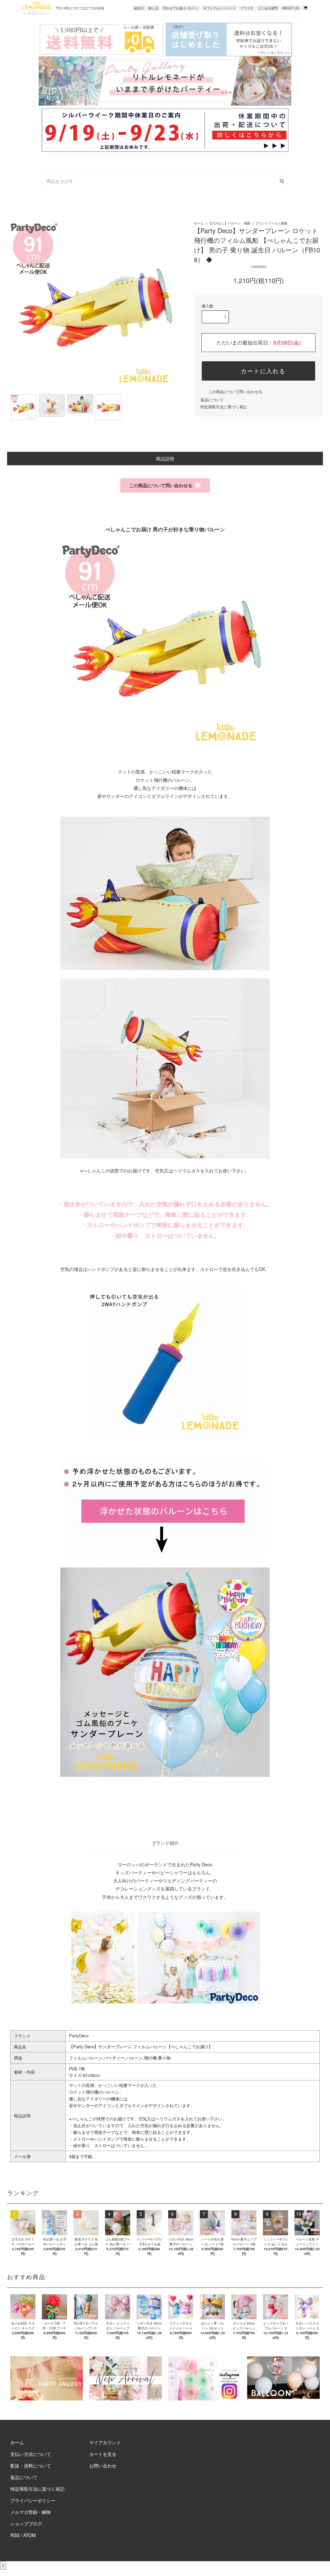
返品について (212, 399)
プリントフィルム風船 (271, 223)
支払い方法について (31, 2454)
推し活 (153, 8)
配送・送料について (31, 2466)
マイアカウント (105, 2442)
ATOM (29, 2535)
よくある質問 (268, 8)
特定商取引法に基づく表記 (224, 407)
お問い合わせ (103, 2466)
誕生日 (139, 8)
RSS (15, 2535)
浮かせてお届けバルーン (181, 8)
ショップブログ (26, 2524)
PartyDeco (79, 2036)
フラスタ (247, 8)
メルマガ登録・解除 (31, 2512)
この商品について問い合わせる (235, 391)
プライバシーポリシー (33, 2500)
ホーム (199, 223)
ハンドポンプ (101, 1269)
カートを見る (103, 2454)
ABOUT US (291, 8)
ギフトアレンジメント (219, 8)
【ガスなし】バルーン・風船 (229, 223)
